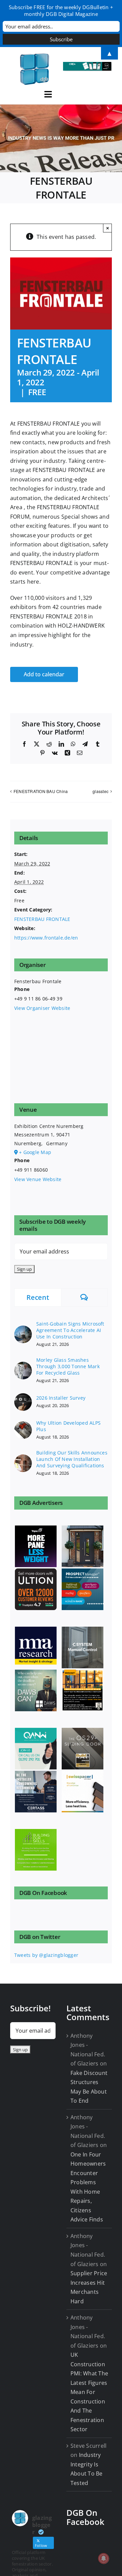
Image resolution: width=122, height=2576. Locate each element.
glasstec (100, 791)
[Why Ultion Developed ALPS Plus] (23, 1425)
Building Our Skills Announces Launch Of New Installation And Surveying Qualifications (72, 1459)
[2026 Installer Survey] (23, 1397)
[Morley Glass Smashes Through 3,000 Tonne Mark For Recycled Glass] (23, 1366)
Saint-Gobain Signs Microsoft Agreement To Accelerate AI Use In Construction (70, 1330)
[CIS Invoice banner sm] (87, 65)
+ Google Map (35, 1152)
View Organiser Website (42, 1008)
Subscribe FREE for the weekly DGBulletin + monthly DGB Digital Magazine (61, 10)
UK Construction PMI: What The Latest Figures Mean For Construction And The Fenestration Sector (89, 2392)
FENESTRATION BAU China (41, 791)
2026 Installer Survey (61, 1398)
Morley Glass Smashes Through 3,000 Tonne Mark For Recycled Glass (68, 1366)
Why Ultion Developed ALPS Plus (68, 1426)
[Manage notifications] (104, 2558)
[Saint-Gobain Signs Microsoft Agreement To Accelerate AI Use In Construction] (23, 1329)
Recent (38, 1297)
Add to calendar (44, 674)
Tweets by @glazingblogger (46, 1955)
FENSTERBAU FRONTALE (42, 919)
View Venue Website (38, 1179)
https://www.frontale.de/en (46, 938)
